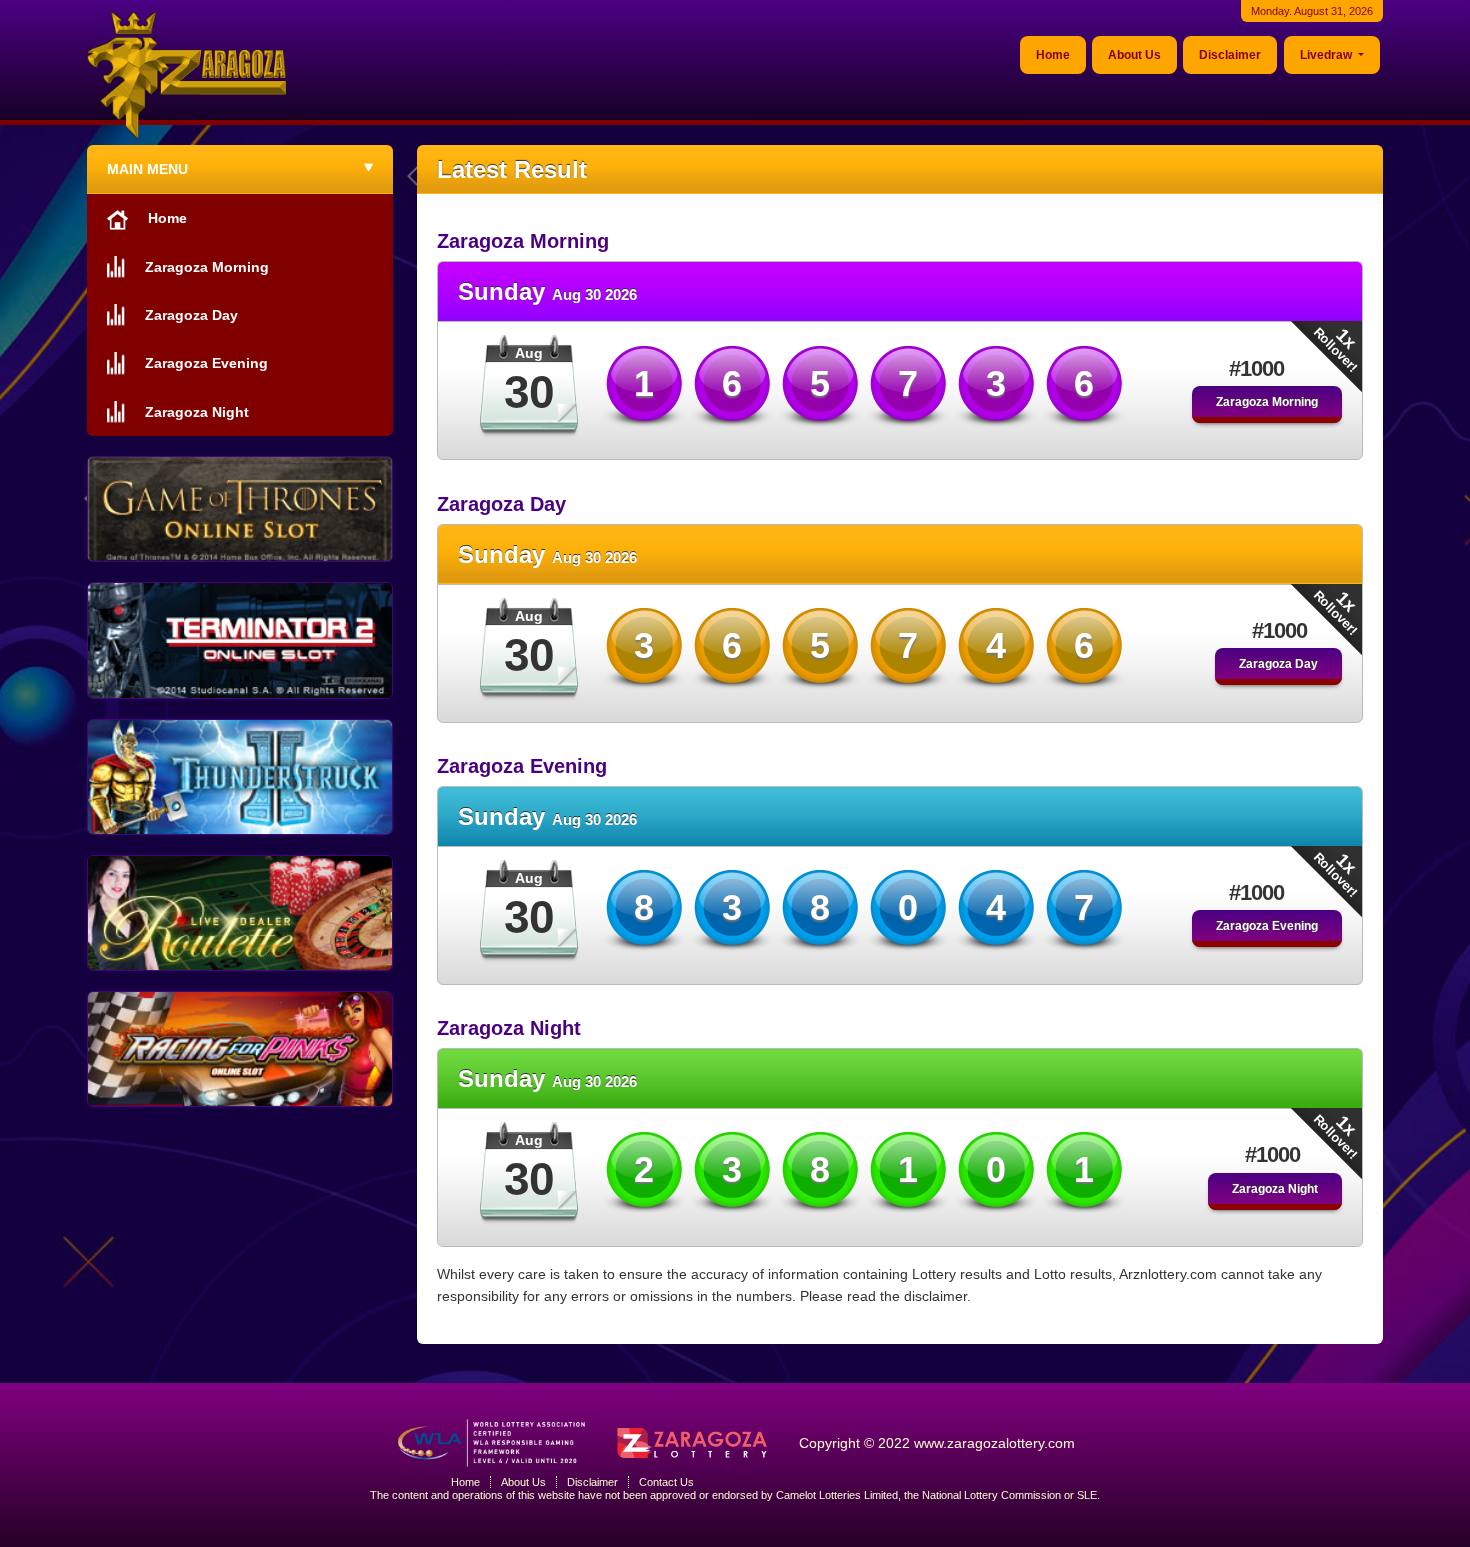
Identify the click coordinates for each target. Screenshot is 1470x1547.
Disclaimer (1230, 55)
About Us (1134, 55)
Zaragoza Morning (1267, 402)
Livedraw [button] (1327, 55)
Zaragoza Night (1275, 1189)
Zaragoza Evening (1267, 926)
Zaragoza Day (1278, 664)
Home (1053, 55)
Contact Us (666, 1482)
